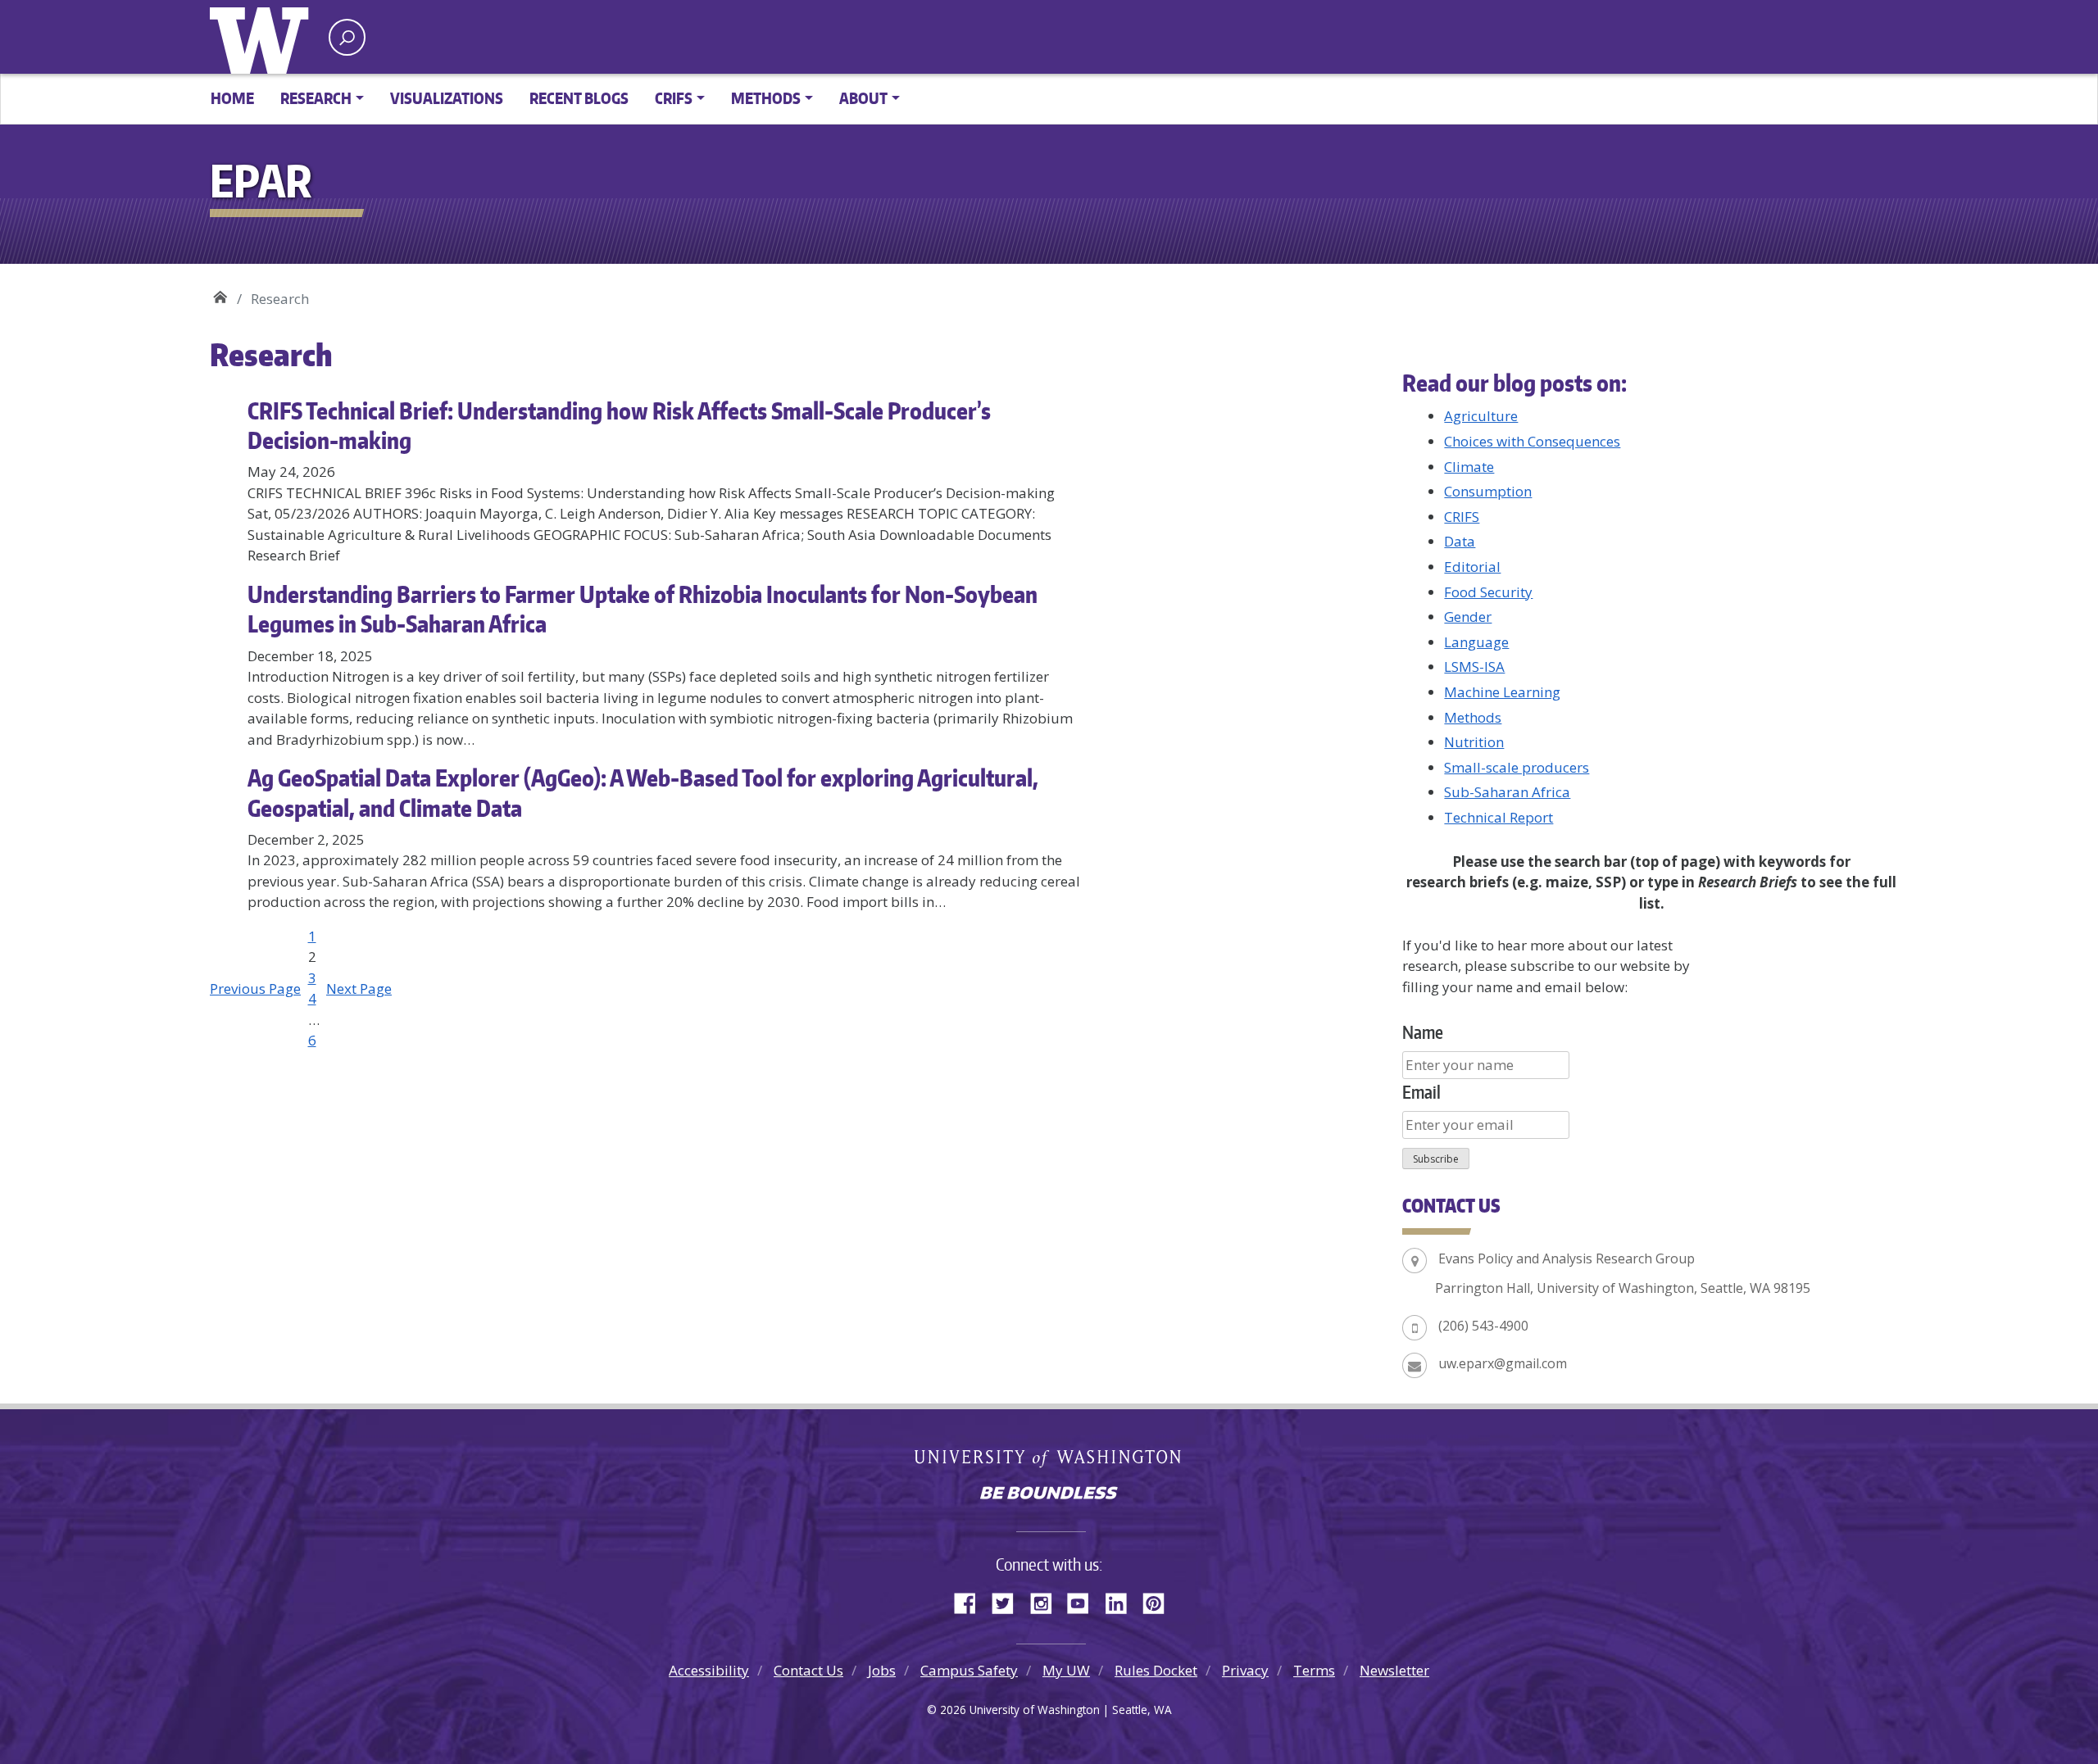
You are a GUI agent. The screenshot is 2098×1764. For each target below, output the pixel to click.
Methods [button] (766, 98)
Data (1460, 541)
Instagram (1047, 1601)
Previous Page (255, 989)
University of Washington (263, 37)
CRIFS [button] (674, 98)
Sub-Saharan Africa (1507, 792)
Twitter (1009, 1601)
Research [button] (316, 98)
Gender (1468, 617)
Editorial (1472, 567)
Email (1421, 1092)
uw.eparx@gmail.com (1503, 1363)
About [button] (863, 98)
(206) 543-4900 (1483, 1326)
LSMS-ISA (1474, 667)
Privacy (1245, 1670)
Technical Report (1499, 817)
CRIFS (1462, 517)
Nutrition (1474, 742)
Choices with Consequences (1532, 441)
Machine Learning (1502, 692)
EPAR (220, 293)
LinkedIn (1122, 1601)
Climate (1469, 467)
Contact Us (808, 1670)
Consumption (1488, 491)
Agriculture (1481, 416)
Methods (1473, 717)
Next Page (359, 989)
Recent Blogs (579, 98)
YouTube (1084, 1601)
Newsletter (1394, 1670)
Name (1423, 1032)
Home (232, 98)
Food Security (1488, 592)
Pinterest (1160, 1601)
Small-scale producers (1517, 767)
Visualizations (447, 98)
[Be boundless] (1049, 1494)
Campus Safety (969, 1670)
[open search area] (347, 37)
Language (1476, 642)
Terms (1314, 1670)
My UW (1066, 1670)
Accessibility (709, 1670)
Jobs (882, 1670)
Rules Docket (1156, 1670)
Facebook (971, 1601)
